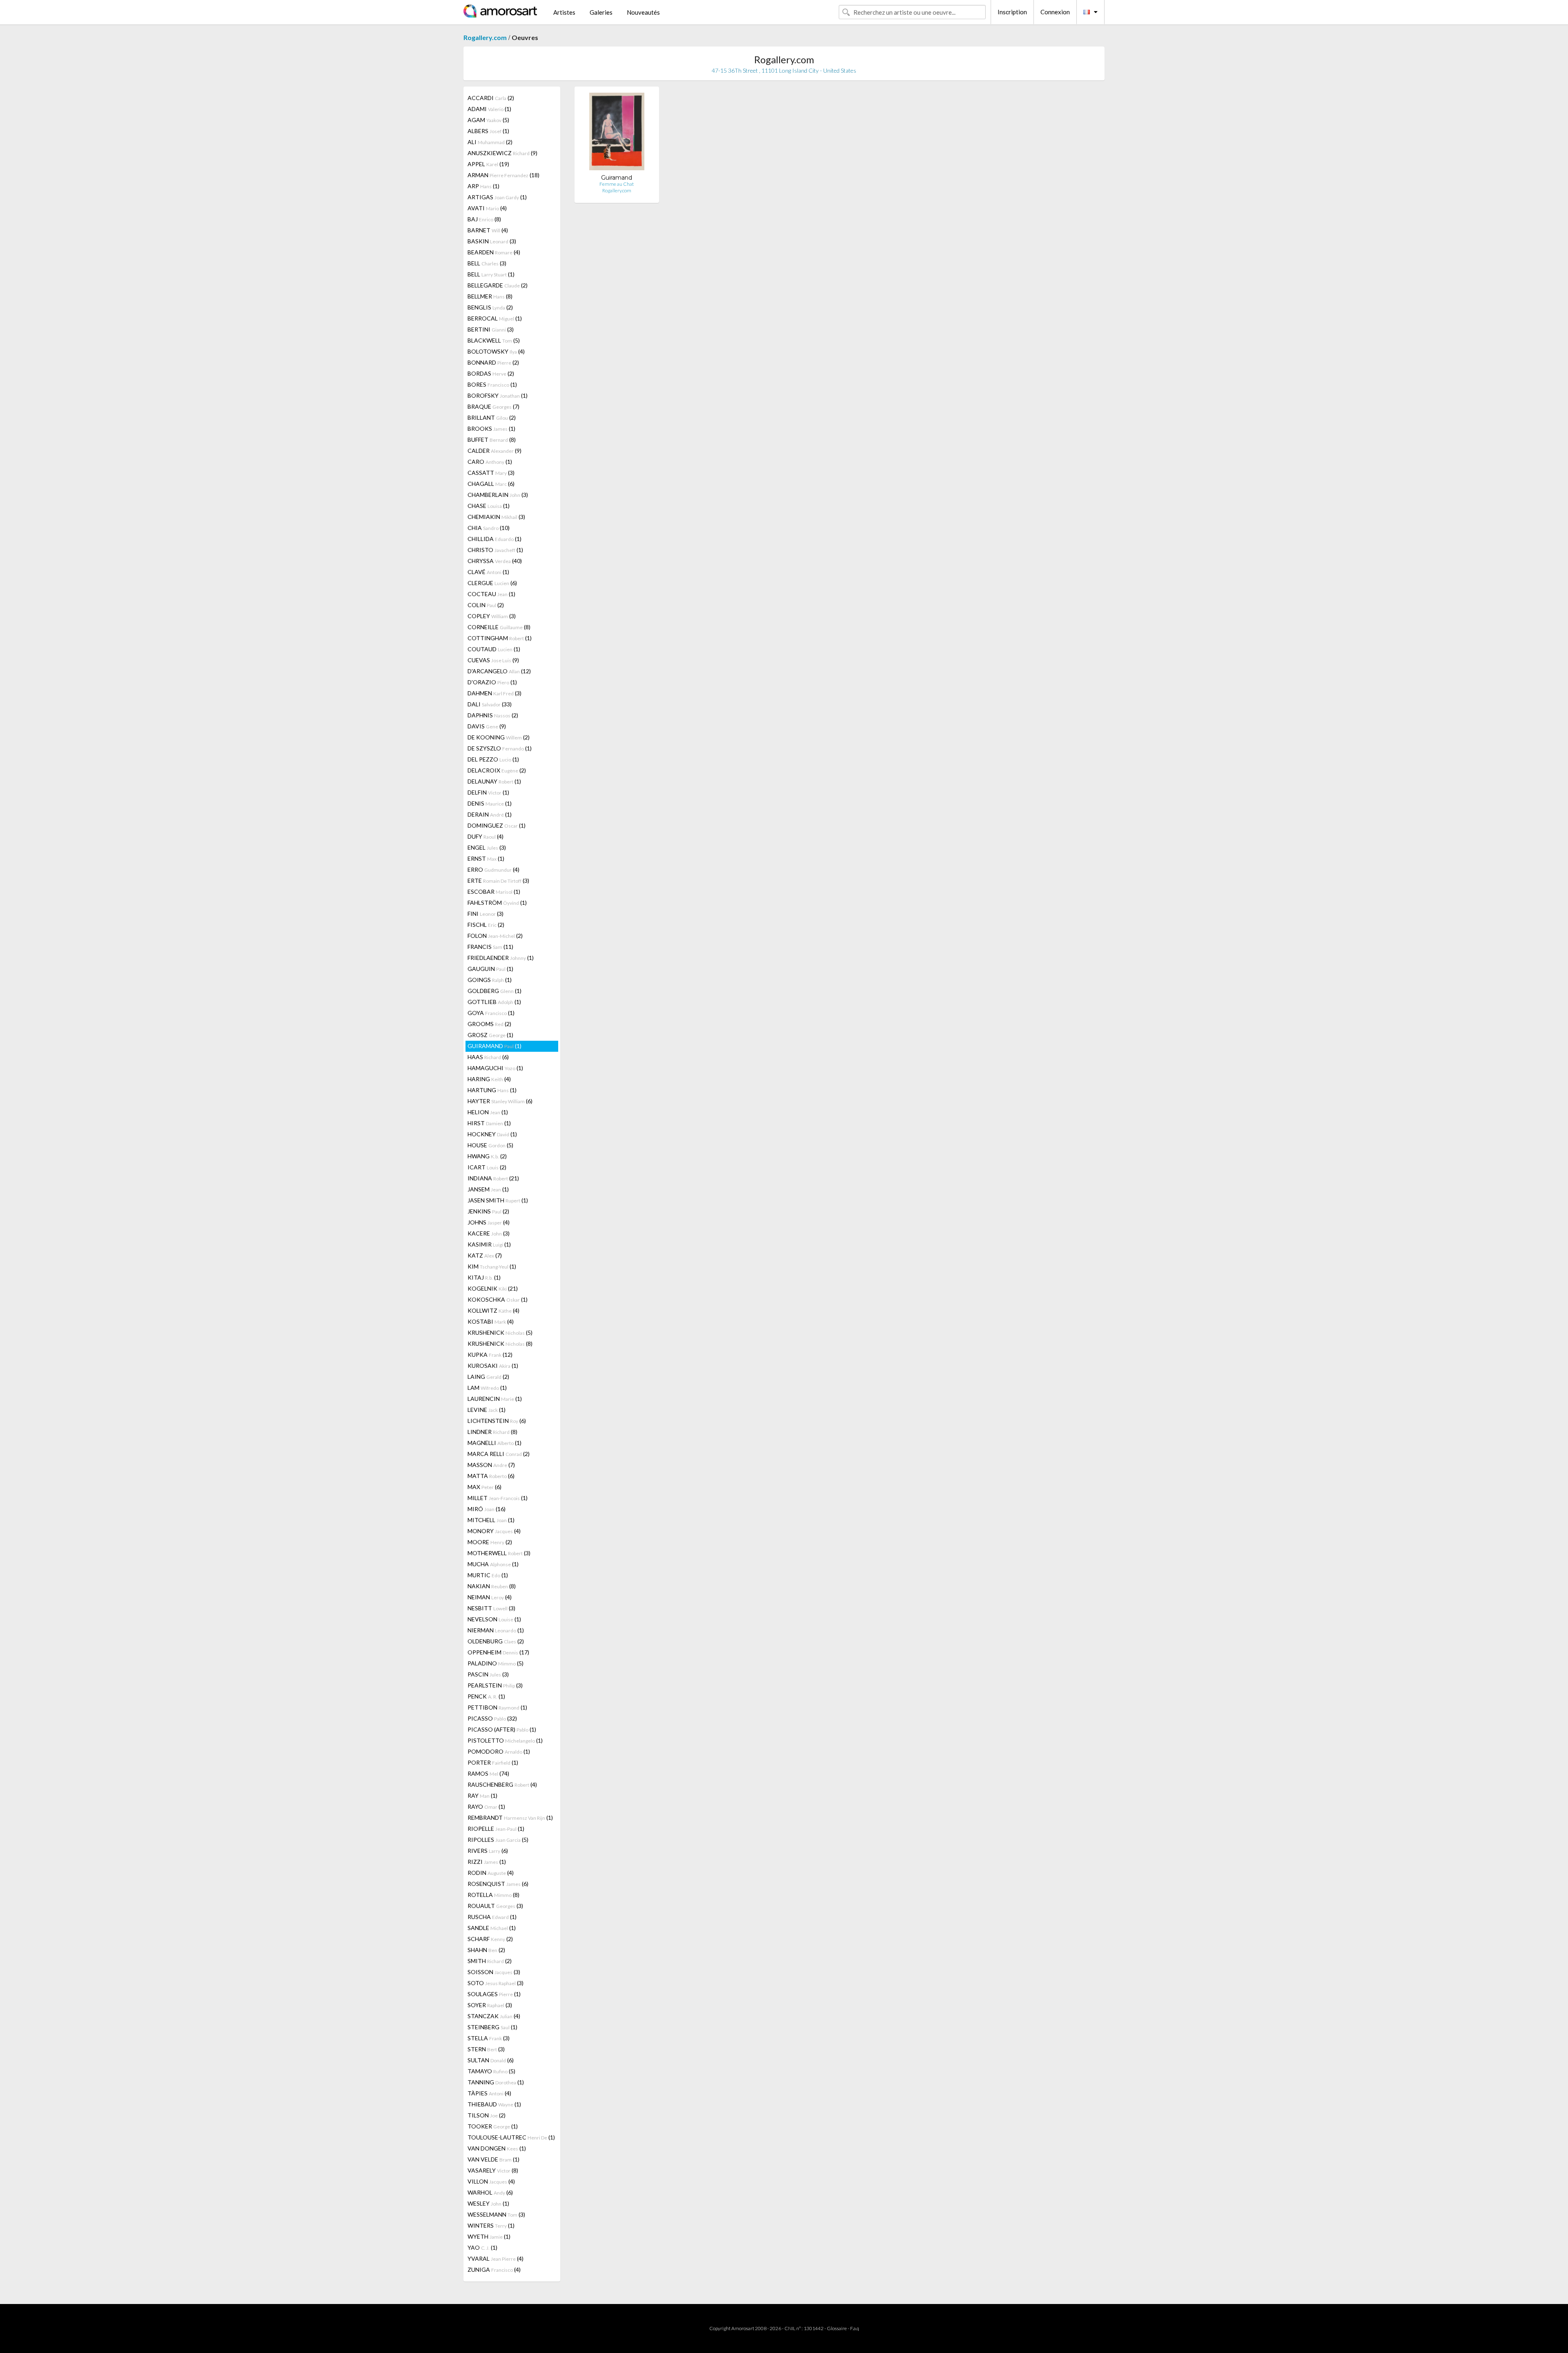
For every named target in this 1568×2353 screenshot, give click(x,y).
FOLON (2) (495, 936)
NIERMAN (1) (496, 1630)
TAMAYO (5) (491, 2071)
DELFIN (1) (488, 792)
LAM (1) (487, 1388)
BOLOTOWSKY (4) (496, 351)
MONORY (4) (494, 1531)
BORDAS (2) (491, 373)
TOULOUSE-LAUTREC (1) (511, 2137)
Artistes (564, 12)
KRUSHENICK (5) (500, 1332)
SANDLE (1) (492, 1928)
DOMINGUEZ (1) (497, 825)
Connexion (1055, 12)
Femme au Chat (617, 184)
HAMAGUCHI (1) (495, 1068)
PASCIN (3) (488, 1674)
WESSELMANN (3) (496, 2214)
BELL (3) (487, 263)
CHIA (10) (489, 528)
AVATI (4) (487, 208)
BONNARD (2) (493, 362)
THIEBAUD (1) (494, 2104)
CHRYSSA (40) (495, 561)
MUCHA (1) (493, 1564)
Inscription (1012, 12)
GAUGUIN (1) (490, 969)
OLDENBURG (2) (496, 1641)
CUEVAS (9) (493, 660)
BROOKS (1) (491, 429)
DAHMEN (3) (494, 693)
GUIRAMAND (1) (494, 1046)
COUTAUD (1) (494, 649)
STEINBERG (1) (492, 2027)
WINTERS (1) (491, 2225)
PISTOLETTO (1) (505, 1740)
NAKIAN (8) (492, 1586)
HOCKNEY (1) (492, 1134)
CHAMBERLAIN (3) (498, 495)
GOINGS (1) (490, 980)
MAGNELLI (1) (494, 1443)
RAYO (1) (486, 1806)
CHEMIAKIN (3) (496, 517)
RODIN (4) (491, 1873)
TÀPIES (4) (489, 2093)
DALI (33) (490, 704)
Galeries (601, 12)
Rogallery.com (485, 37)
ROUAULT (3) (495, 1906)
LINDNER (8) (492, 1432)
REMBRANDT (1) (510, 1818)
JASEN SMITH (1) (498, 1200)
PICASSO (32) (492, 1718)
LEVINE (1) (487, 1410)
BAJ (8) (484, 219)
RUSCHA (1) (492, 1917)
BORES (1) (492, 384)
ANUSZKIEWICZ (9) (502, 153)
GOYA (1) (491, 1013)
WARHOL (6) (490, 2192)
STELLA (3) (489, 2038)
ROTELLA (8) (493, 1895)
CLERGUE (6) (492, 583)
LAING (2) (488, 1377)
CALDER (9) (494, 451)
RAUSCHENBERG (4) (502, 1784)
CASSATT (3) (491, 473)
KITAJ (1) (484, 1277)
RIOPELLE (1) (496, 1829)
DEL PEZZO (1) (493, 759)
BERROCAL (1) (495, 318)
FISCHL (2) (486, 925)
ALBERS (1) (488, 131)
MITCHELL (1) (491, 1520)
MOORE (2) (490, 1542)
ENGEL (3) (487, 847)
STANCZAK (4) (494, 2016)
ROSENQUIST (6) (498, 1884)
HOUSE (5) (490, 1145)
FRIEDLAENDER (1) (501, 958)
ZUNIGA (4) (494, 2270)
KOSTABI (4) (491, 1321)
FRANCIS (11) (490, 947)
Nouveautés (643, 12)
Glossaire (837, 2328)
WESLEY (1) (488, 2203)
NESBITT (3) (491, 1608)
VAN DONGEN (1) (497, 2148)
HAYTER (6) (500, 1101)
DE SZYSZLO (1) (500, 748)
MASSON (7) (491, 1465)
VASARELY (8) (493, 2170)
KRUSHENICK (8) (500, 1343)
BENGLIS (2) (490, 307)
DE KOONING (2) (499, 737)
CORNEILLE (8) (499, 627)
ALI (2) (490, 142)
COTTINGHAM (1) (500, 638)
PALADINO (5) (496, 1663)
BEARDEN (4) (494, 252)
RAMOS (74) (488, 1773)
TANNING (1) (496, 2082)
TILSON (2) (487, 2115)
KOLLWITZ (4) (493, 1310)
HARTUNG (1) (492, 1090)
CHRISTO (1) (495, 550)
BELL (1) (491, 274)
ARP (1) (483, 186)
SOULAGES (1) (494, 1994)
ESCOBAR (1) (494, 892)
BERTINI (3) (491, 329)
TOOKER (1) (493, 2126)
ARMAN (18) (503, 175)
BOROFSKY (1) (498, 395)
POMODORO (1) (499, 1751)
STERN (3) (486, 2049)
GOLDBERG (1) (494, 991)
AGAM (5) (488, 120)
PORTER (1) (493, 1762)
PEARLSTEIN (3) (495, 1685)
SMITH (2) (490, 1961)
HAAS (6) (488, 1057)
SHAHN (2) (486, 1950)
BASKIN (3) (492, 241)
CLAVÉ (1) (488, 572)
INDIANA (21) (493, 1178)
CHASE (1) (489, 506)
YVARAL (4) (496, 2258)
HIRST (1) (489, 1123)
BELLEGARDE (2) (498, 285)
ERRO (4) (493, 869)
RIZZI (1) (487, 1862)
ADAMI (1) (489, 109)
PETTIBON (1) (497, 1707)
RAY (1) (482, 1795)
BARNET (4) (488, 230)
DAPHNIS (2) (493, 715)
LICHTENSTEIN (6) (497, 1421)
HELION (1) (488, 1112)
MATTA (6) (491, 1476)
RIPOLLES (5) (498, 1840)
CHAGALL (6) (491, 484)
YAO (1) (482, 2247)
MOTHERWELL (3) (499, 1553)
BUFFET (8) (492, 440)
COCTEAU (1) (491, 594)
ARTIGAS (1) (497, 197)
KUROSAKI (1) (493, 1366)
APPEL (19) (488, 164)
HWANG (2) (487, 1156)
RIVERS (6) (488, 1851)
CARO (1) (490, 462)
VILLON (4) (491, 2181)
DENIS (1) (490, 803)
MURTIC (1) (488, 1575)
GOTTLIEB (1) (494, 1002)
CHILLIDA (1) (494, 539)
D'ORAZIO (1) (492, 682)
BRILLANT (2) (492, 417)
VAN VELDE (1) (493, 2159)
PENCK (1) (486, 1696)
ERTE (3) (498, 880)
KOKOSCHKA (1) (498, 1299)
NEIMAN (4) (490, 1597)
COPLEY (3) (492, 616)
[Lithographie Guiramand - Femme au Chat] (617, 133)
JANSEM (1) (488, 1189)
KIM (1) (492, 1266)
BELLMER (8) (490, 296)
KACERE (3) (489, 1233)
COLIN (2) (486, 605)
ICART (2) (487, 1167)
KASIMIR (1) (489, 1244)
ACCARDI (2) (491, 98)
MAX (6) (484, 1487)
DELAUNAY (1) (494, 781)
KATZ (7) (485, 1255)
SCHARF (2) (490, 1939)
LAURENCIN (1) (495, 1399)
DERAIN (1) (490, 814)
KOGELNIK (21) (493, 1288)
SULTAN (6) (491, 2060)
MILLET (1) (498, 1498)
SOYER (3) (490, 2005)
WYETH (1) (489, 2236)
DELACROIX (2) (497, 770)
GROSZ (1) (490, 1035)
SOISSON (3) (494, 1972)
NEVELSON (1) (494, 1619)
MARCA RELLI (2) (499, 1454)
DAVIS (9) (487, 726)
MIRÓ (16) (487, 1509)
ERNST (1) (486, 858)
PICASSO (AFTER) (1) (502, 1729)
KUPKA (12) (490, 1355)
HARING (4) (489, 1079)
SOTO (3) (496, 1983)
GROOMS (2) (489, 1024)
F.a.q (855, 2328)
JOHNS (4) (489, 1222)
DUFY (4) (486, 836)
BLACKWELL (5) (494, 340)
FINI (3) (486, 914)
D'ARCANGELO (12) (499, 671)
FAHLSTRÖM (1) (497, 903)
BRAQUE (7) (493, 406)
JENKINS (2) (488, 1211)
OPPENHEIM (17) (498, 1652)
